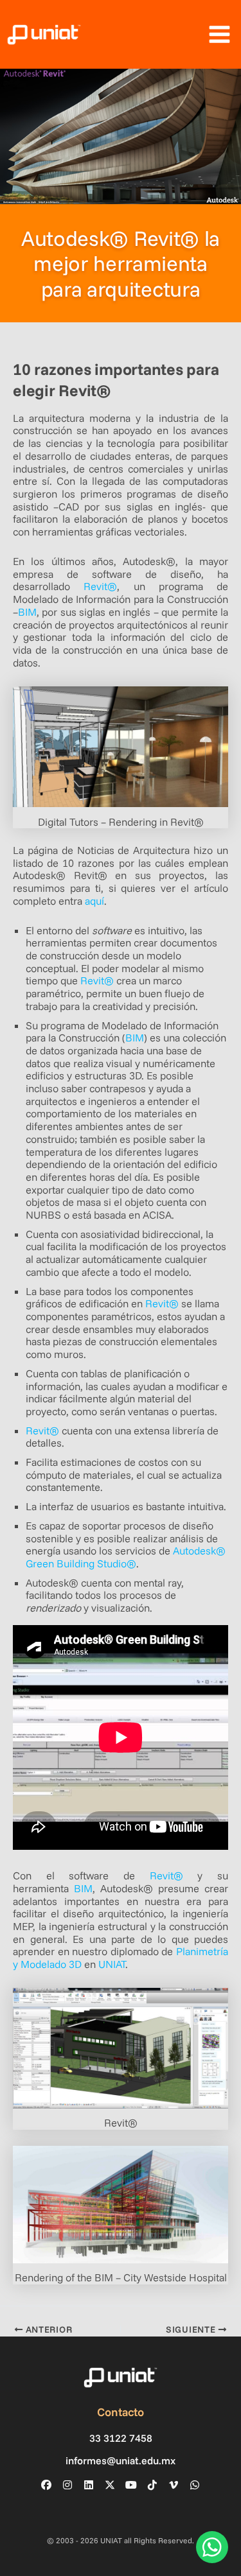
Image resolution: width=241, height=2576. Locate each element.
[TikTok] (152, 2485)
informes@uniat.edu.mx (121, 2461)
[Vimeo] (174, 2485)
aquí (94, 901)
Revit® (100, 586)
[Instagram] (67, 2485)
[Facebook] (46, 2485)
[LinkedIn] (89, 2485)
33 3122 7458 (121, 2438)
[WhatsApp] (195, 2485)
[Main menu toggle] (219, 35)
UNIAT (112, 1964)
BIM (27, 612)
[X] (110, 2485)
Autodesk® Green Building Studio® (126, 1557)
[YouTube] (131, 2485)
